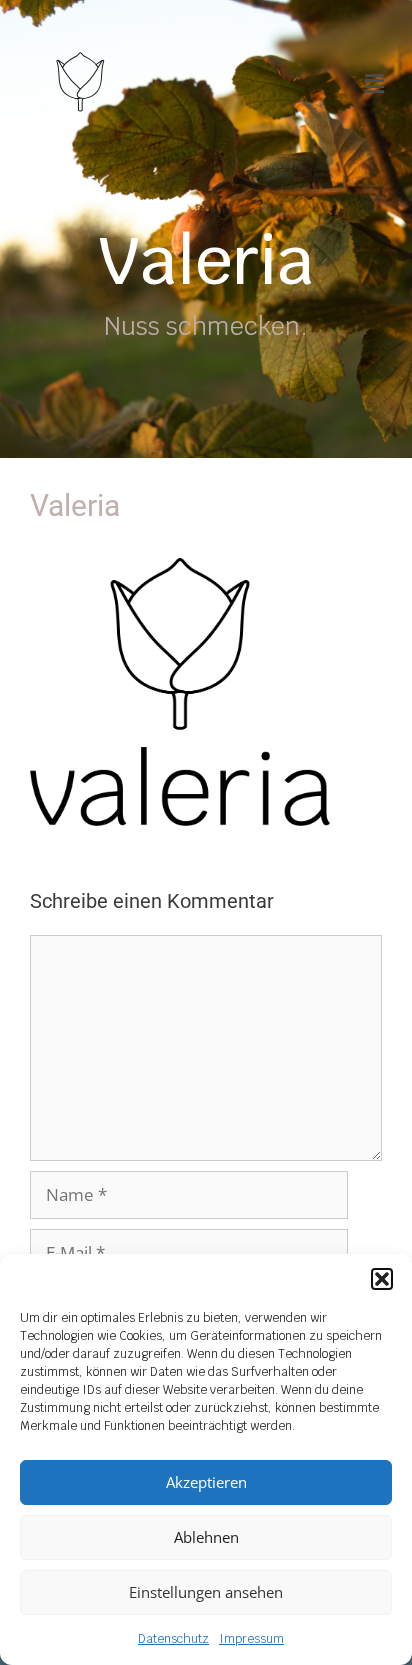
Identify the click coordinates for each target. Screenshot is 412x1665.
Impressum (251, 1639)
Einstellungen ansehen (206, 1592)
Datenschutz (173, 1639)
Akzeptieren (206, 1482)
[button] (382, 1279)
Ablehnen (206, 1537)
